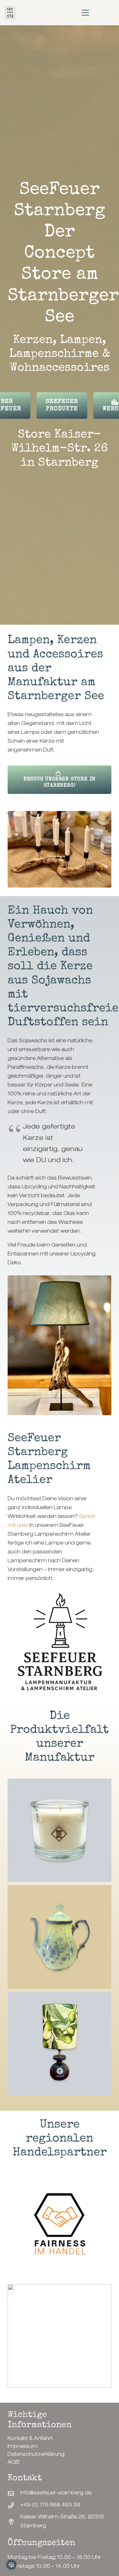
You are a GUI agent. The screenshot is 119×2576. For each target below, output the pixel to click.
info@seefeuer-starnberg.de (56, 2493)
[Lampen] (60, 2043)
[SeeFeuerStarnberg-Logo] (10, 13)
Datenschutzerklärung (36, 2455)
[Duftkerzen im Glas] (60, 1830)
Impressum (23, 2447)
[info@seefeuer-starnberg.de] (14, 2493)
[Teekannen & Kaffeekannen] (60, 1937)
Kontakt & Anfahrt (30, 2439)
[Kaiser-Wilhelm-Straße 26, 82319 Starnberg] (14, 2522)
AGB (14, 2463)
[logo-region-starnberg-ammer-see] (60, 2336)
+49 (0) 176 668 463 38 (50, 2505)
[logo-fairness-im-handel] (60, 2225)
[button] (85, 13)
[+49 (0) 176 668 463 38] (14, 2505)
